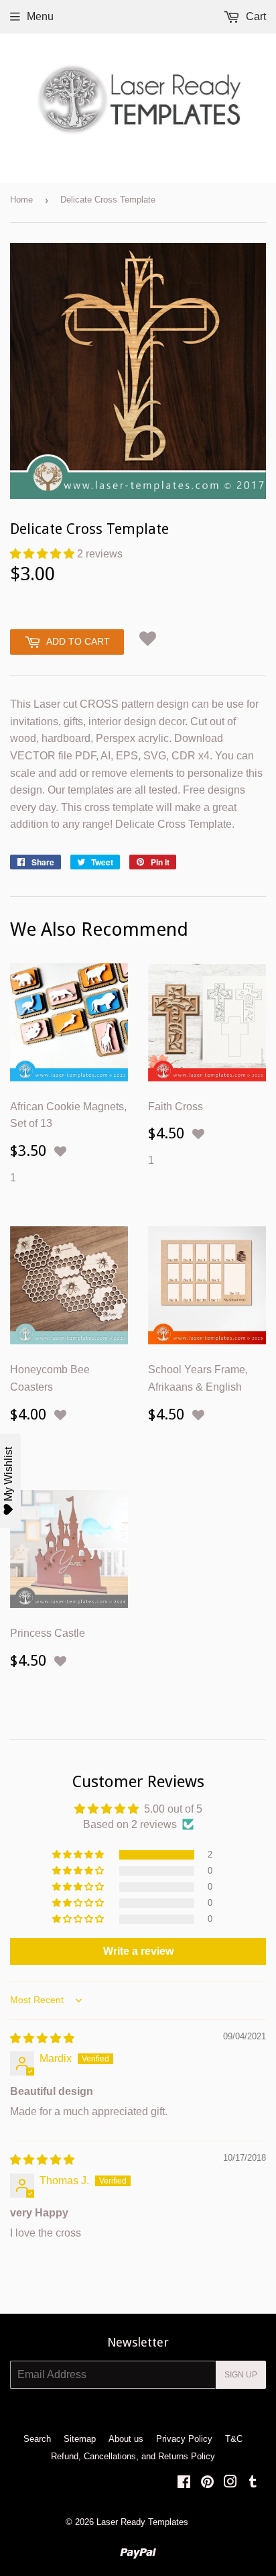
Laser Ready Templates (142, 2522)
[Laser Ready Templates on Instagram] (230, 2483)
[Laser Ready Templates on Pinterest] (207, 2483)
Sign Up (241, 2375)
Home (21, 200)
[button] (44, 554)
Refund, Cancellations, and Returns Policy (133, 2456)
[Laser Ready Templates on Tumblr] (253, 2483)
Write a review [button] (138, 1951)
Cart (255, 16)
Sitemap (80, 2439)
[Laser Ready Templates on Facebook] (184, 2483)
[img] (42, 2038)
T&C (234, 2439)
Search (37, 2439)
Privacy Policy (184, 2439)
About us (126, 2439)
